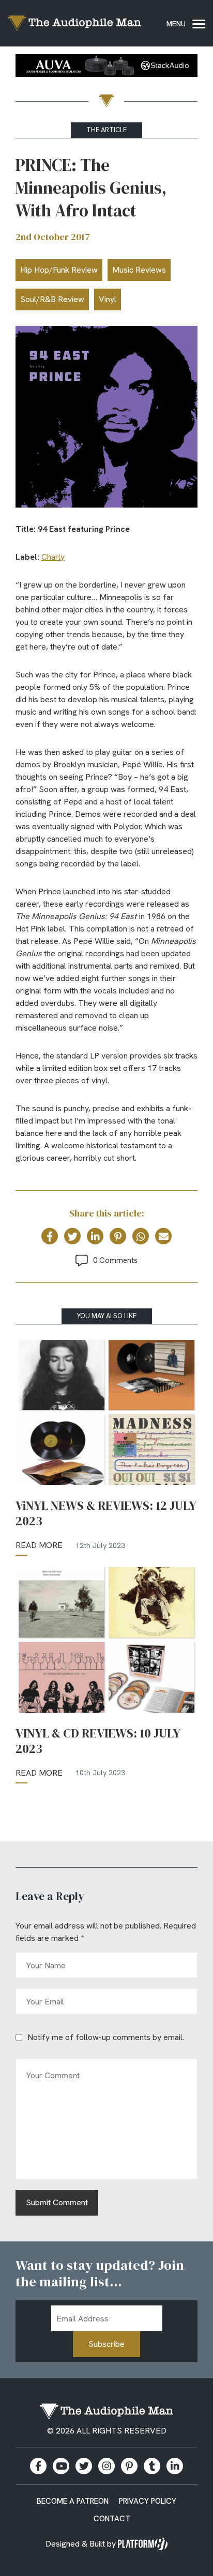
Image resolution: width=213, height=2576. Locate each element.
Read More (39, 1545)
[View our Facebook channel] (61, 2466)
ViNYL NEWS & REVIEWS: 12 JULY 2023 (106, 1513)
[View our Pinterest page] (129, 2466)
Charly (53, 557)
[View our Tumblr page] (152, 2466)
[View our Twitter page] (84, 2466)
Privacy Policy (148, 2501)
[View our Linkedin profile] (175, 2466)
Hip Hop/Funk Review (59, 270)
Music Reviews (139, 270)
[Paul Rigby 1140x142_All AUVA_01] (106, 67)
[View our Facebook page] (38, 2466)
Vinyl (108, 299)
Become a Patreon (73, 2501)
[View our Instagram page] (106, 2466)
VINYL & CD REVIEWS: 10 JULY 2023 (98, 1741)
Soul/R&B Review (52, 299)
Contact (112, 2519)
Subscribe (106, 2344)
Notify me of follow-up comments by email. (106, 2037)
